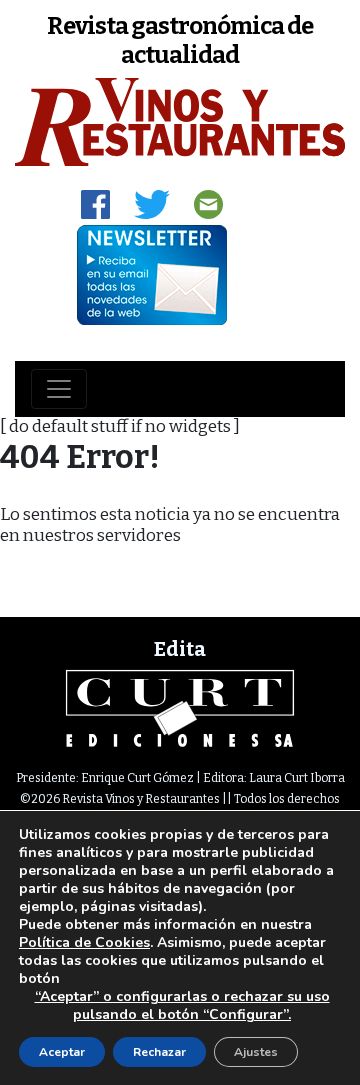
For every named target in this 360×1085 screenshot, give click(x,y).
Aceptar (62, 1052)
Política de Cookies (84, 942)
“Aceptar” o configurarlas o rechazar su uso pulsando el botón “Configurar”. (182, 1006)
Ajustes (256, 1052)
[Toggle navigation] (59, 389)
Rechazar (159, 1052)
